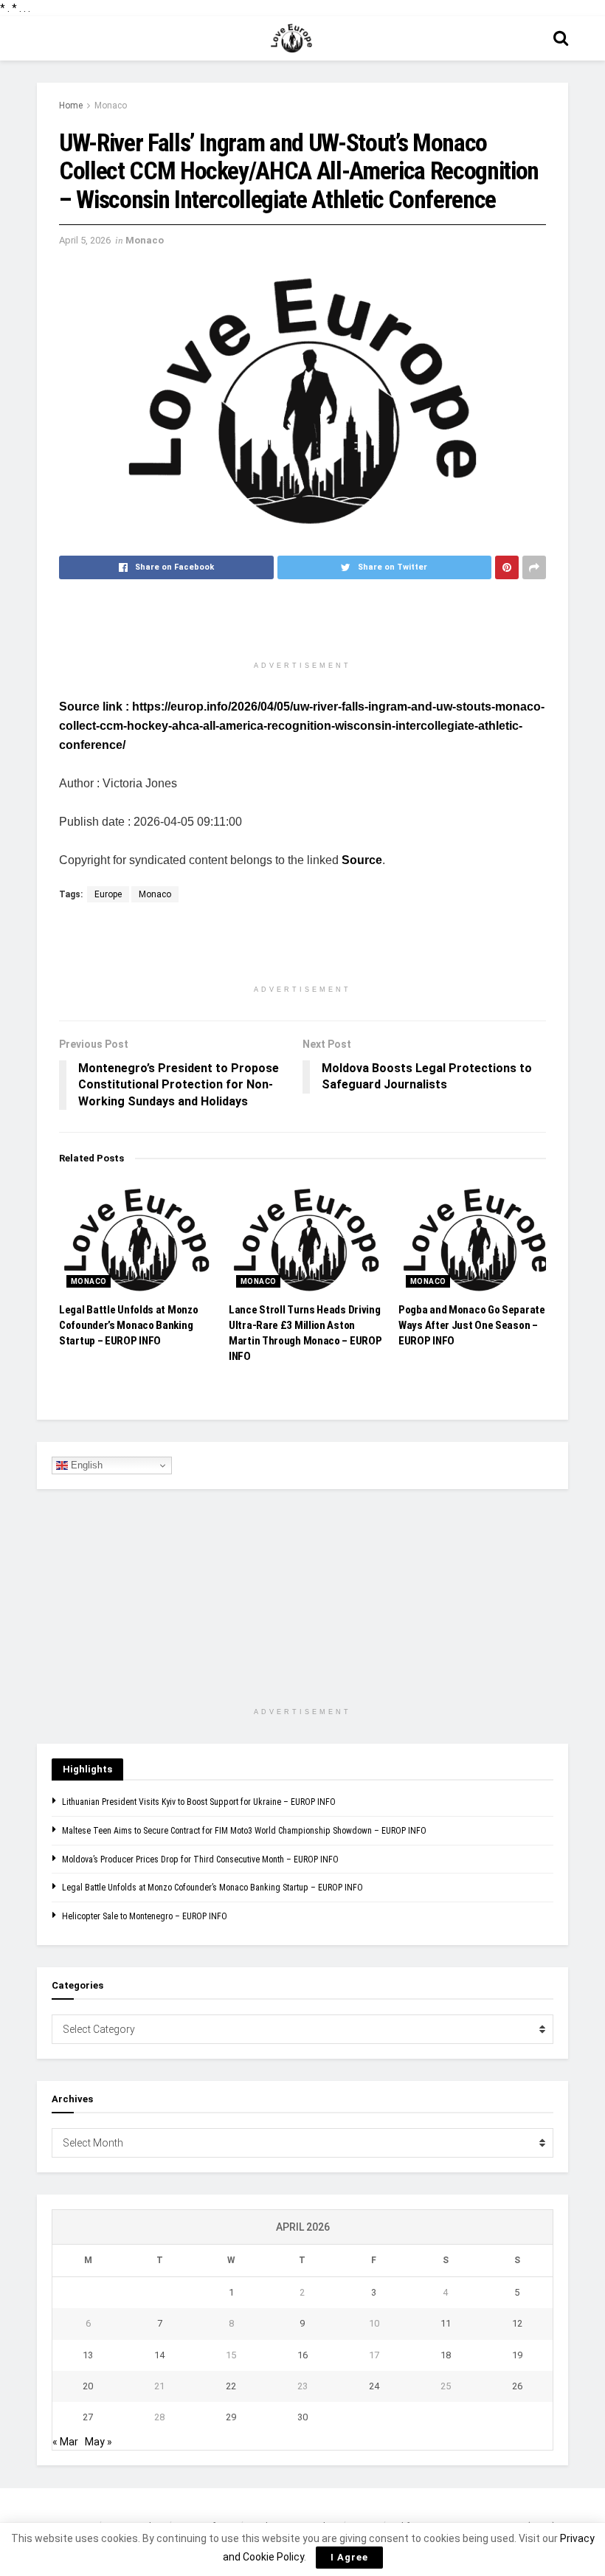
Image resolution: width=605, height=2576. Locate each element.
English (85, 1465)
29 (231, 2417)
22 (231, 2386)
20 (88, 2386)
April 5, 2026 (85, 240)
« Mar (65, 2442)
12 (517, 2323)
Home (71, 106)
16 (302, 2355)
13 (88, 2355)
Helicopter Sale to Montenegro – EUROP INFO (145, 1916)
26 (517, 2386)
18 (446, 2355)
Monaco (111, 106)
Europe (108, 894)
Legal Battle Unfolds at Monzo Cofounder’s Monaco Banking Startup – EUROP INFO (128, 1325)
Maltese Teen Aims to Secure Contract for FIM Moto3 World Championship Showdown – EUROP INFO (244, 1831)
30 (302, 2417)
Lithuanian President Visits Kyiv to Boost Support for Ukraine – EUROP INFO (199, 1802)
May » (98, 2442)
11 (446, 2323)
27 (88, 2417)
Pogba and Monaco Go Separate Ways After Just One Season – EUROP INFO (472, 1325)
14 (159, 2355)
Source (362, 860)
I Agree (349, 2557)
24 (374, 2386)
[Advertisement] (302, 627)
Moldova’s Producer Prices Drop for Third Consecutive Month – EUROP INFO (200, 1860)
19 (517, 2355)
